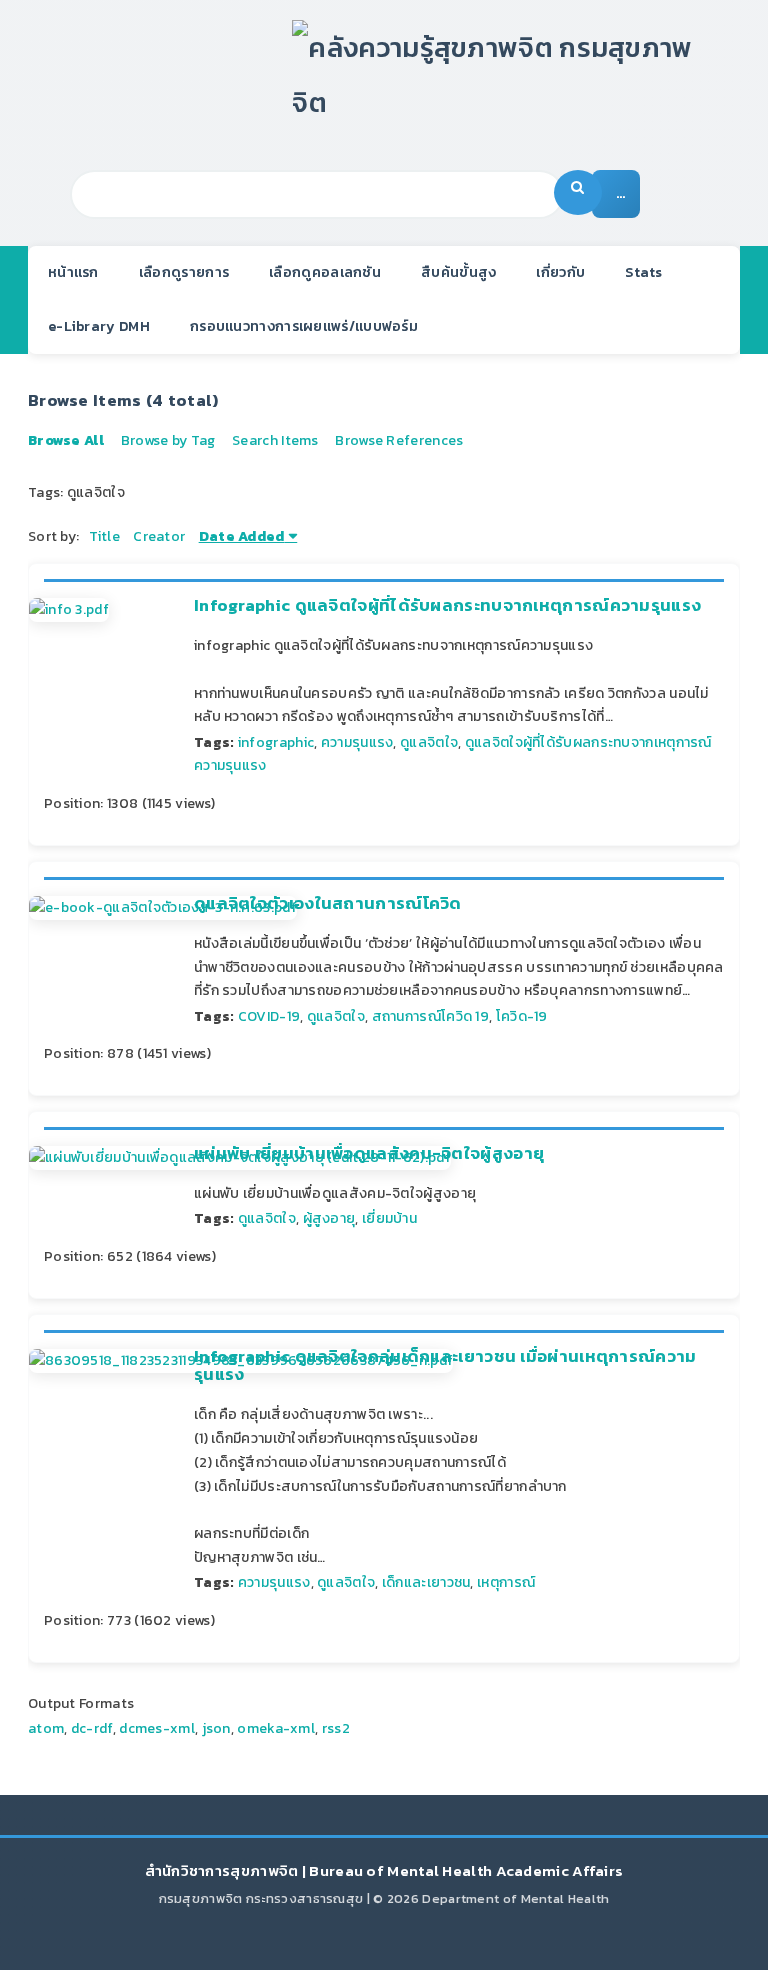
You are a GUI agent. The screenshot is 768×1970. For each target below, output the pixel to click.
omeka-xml (276, 1728)
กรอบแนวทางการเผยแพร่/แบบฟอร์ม (304, 326)
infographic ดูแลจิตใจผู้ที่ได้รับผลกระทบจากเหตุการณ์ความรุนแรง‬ (447, 605)
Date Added (242, 536)
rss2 (336, 1728)
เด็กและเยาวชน (426, 1582)
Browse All (66, 440)
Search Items (275, 440)
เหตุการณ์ (506, 1582)
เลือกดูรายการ (184, 272)
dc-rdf (92, 1728)
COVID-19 (269, 1016)
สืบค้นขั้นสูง (458, 272)
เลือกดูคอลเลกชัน (325, 272)
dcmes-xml (157, 1728)
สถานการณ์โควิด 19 (431, 1016)
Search (578, 192)
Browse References (399, 440)
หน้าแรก (73, 272)
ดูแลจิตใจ (429, 742)
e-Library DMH (99, 326)
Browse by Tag (168, 440)
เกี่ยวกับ (560, 272)
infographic (276, 742)
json (216, 1728)
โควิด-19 (522, 1016)
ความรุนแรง (357, 742)
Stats (644, 272)
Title (104, 536)
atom (46, 1728)
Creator (159, 536)
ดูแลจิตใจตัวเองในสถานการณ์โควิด (328, 903)
